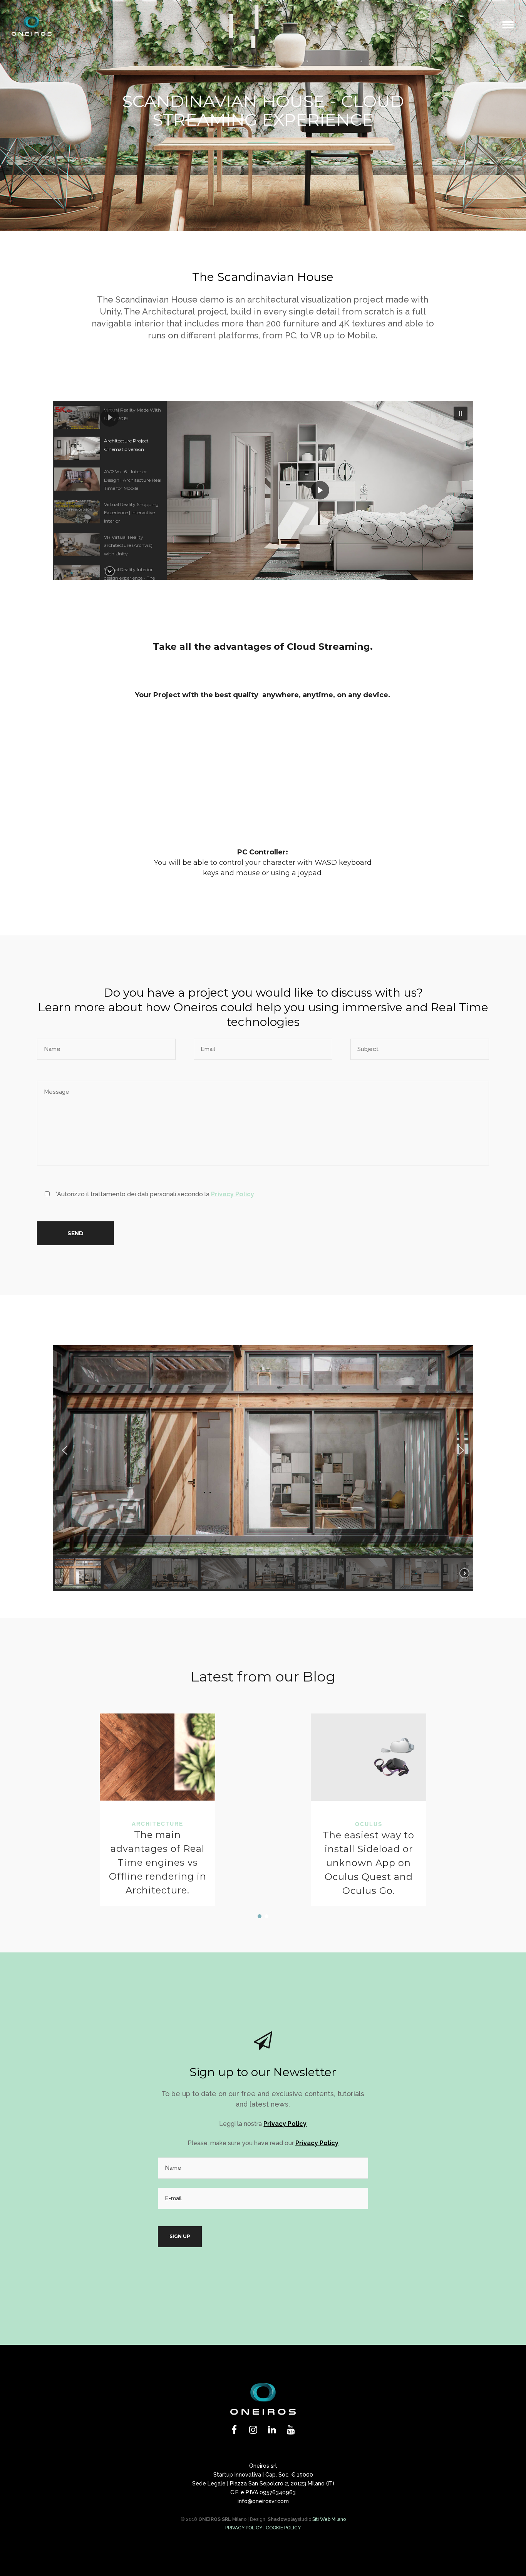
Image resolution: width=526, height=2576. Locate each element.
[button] (110, 417)
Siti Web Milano (329, 2519)
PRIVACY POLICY (244, 2528)
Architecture (157, 1824)
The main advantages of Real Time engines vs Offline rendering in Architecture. (158, 1862)
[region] (263, 490)
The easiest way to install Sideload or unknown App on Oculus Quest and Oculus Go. (369, 1863)
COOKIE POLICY (283, 2528)
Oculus (369, 1824)
